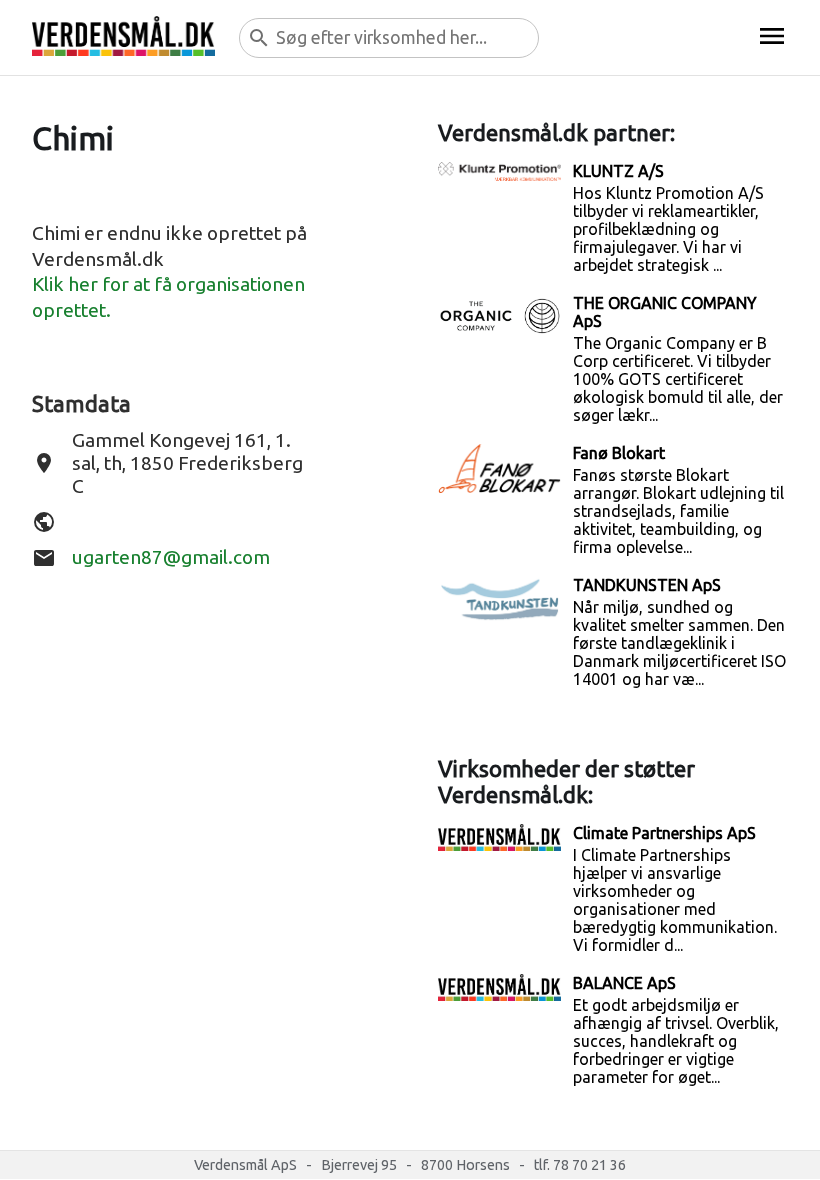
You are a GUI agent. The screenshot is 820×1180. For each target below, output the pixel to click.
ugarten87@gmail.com (171, 557)
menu (772, 36)
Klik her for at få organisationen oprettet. (168, 297)
